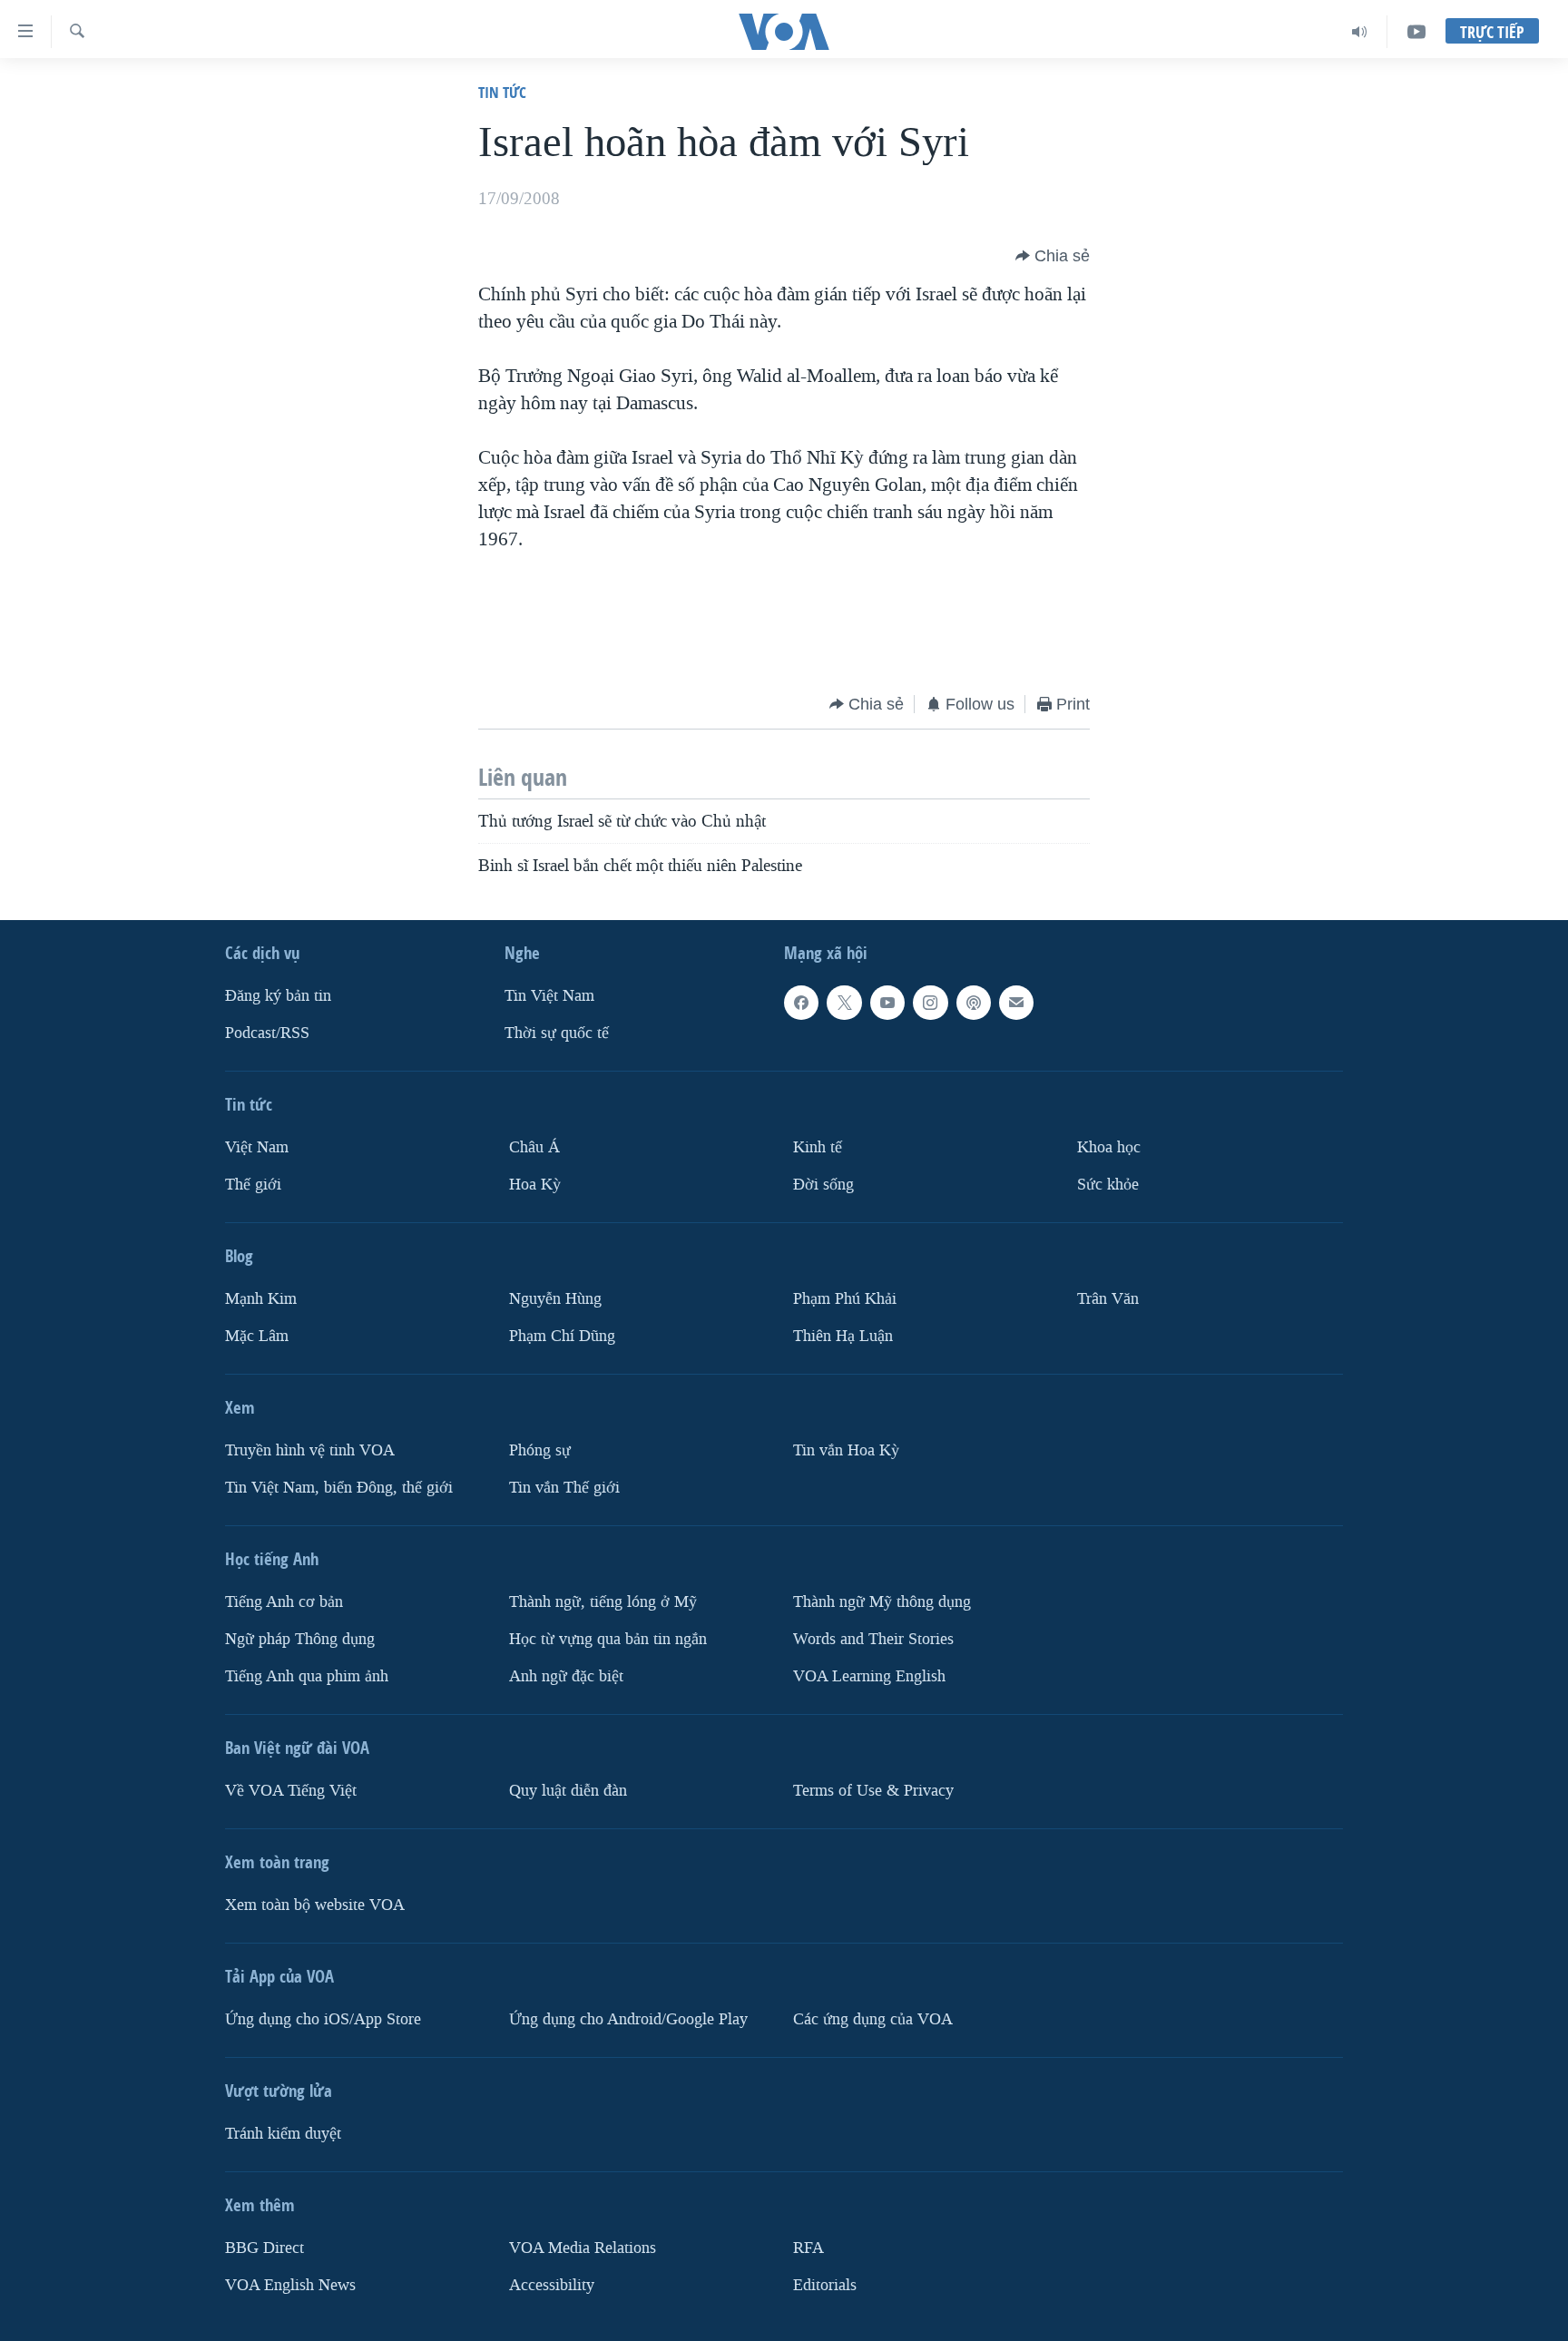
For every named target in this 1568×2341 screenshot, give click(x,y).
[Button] (1053, 256)
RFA (808, 2248)
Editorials (825, 2285)
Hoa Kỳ (535, 1185)
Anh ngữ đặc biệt (566, 1676)
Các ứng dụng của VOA (873, 2019)
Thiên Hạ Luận (843, 1336)
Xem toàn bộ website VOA (315, 1905)
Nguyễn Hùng (555, 1299)
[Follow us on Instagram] (930, 1003)
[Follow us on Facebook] (801, 1003)
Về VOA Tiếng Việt (291, 1791)
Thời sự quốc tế (557, 1033)
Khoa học (1109, 1147)
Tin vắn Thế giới (564, 1488)
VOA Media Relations (583, 2248)
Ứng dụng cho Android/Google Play (628, 2019)
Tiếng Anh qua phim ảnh (307, 1676)
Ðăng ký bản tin (278, 996)
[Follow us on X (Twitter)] (844, 1003)
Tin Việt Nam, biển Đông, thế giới (339, 1488)
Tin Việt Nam (549, 996)
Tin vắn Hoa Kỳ (846, 1450)
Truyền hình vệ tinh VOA (310, 1450)
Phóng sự (540, 1450)
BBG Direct (265, 2248)
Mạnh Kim (261, 1299)
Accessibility (552, 2285)
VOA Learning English (869, 1676)
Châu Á (534, 1147)
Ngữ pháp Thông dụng (300, 1639)
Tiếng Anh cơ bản (284, 1602)
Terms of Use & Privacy (873, 1791)
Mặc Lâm (257, 1336)
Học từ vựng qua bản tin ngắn (608, 1639)
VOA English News (290, 2285)
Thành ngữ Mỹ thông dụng (882, 1602)
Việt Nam (257, 1147)
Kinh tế (818, 1147)
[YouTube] (1416, 32)
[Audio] (1360, 32)
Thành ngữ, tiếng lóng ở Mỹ (603, 1602)
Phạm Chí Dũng (562, 1336)
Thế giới (253, 1185)
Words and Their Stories (873, 1639)
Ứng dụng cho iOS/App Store (323, 2019)
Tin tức (502, 92)
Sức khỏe (1108, 1185)
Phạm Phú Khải (845, 1299)
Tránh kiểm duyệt (283, 2134)
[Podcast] (974, 1003)
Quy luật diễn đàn (568, 1791)
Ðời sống (823, 1185)
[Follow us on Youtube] (887, 1003)
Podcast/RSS (267, 1033)
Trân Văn (1108, 1299)
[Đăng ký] (1016, 1003)
